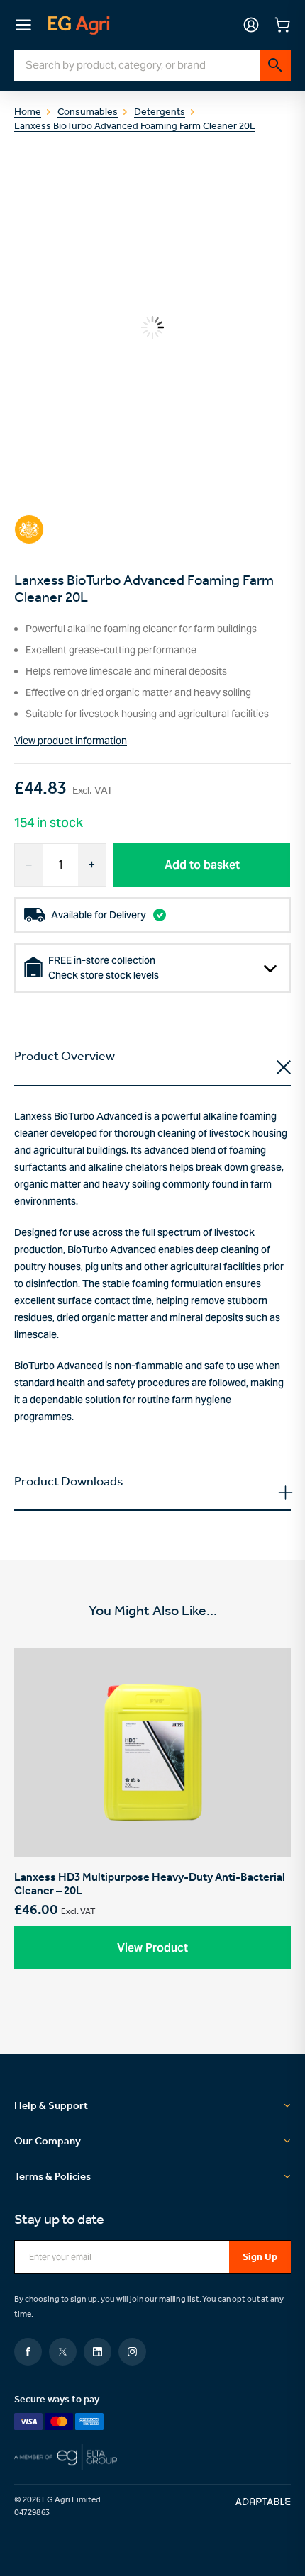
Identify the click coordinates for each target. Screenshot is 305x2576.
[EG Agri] (79, 25)
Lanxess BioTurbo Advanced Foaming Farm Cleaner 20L (135, 127)
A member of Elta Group (152, 2457)
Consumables (88, 113)
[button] (152, 1948)
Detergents (160, 113)
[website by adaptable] (263, 2502)
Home (28, 113)
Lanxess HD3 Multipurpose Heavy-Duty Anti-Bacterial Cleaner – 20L (152, 1819)
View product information (71, 741)
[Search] (275, 65)
